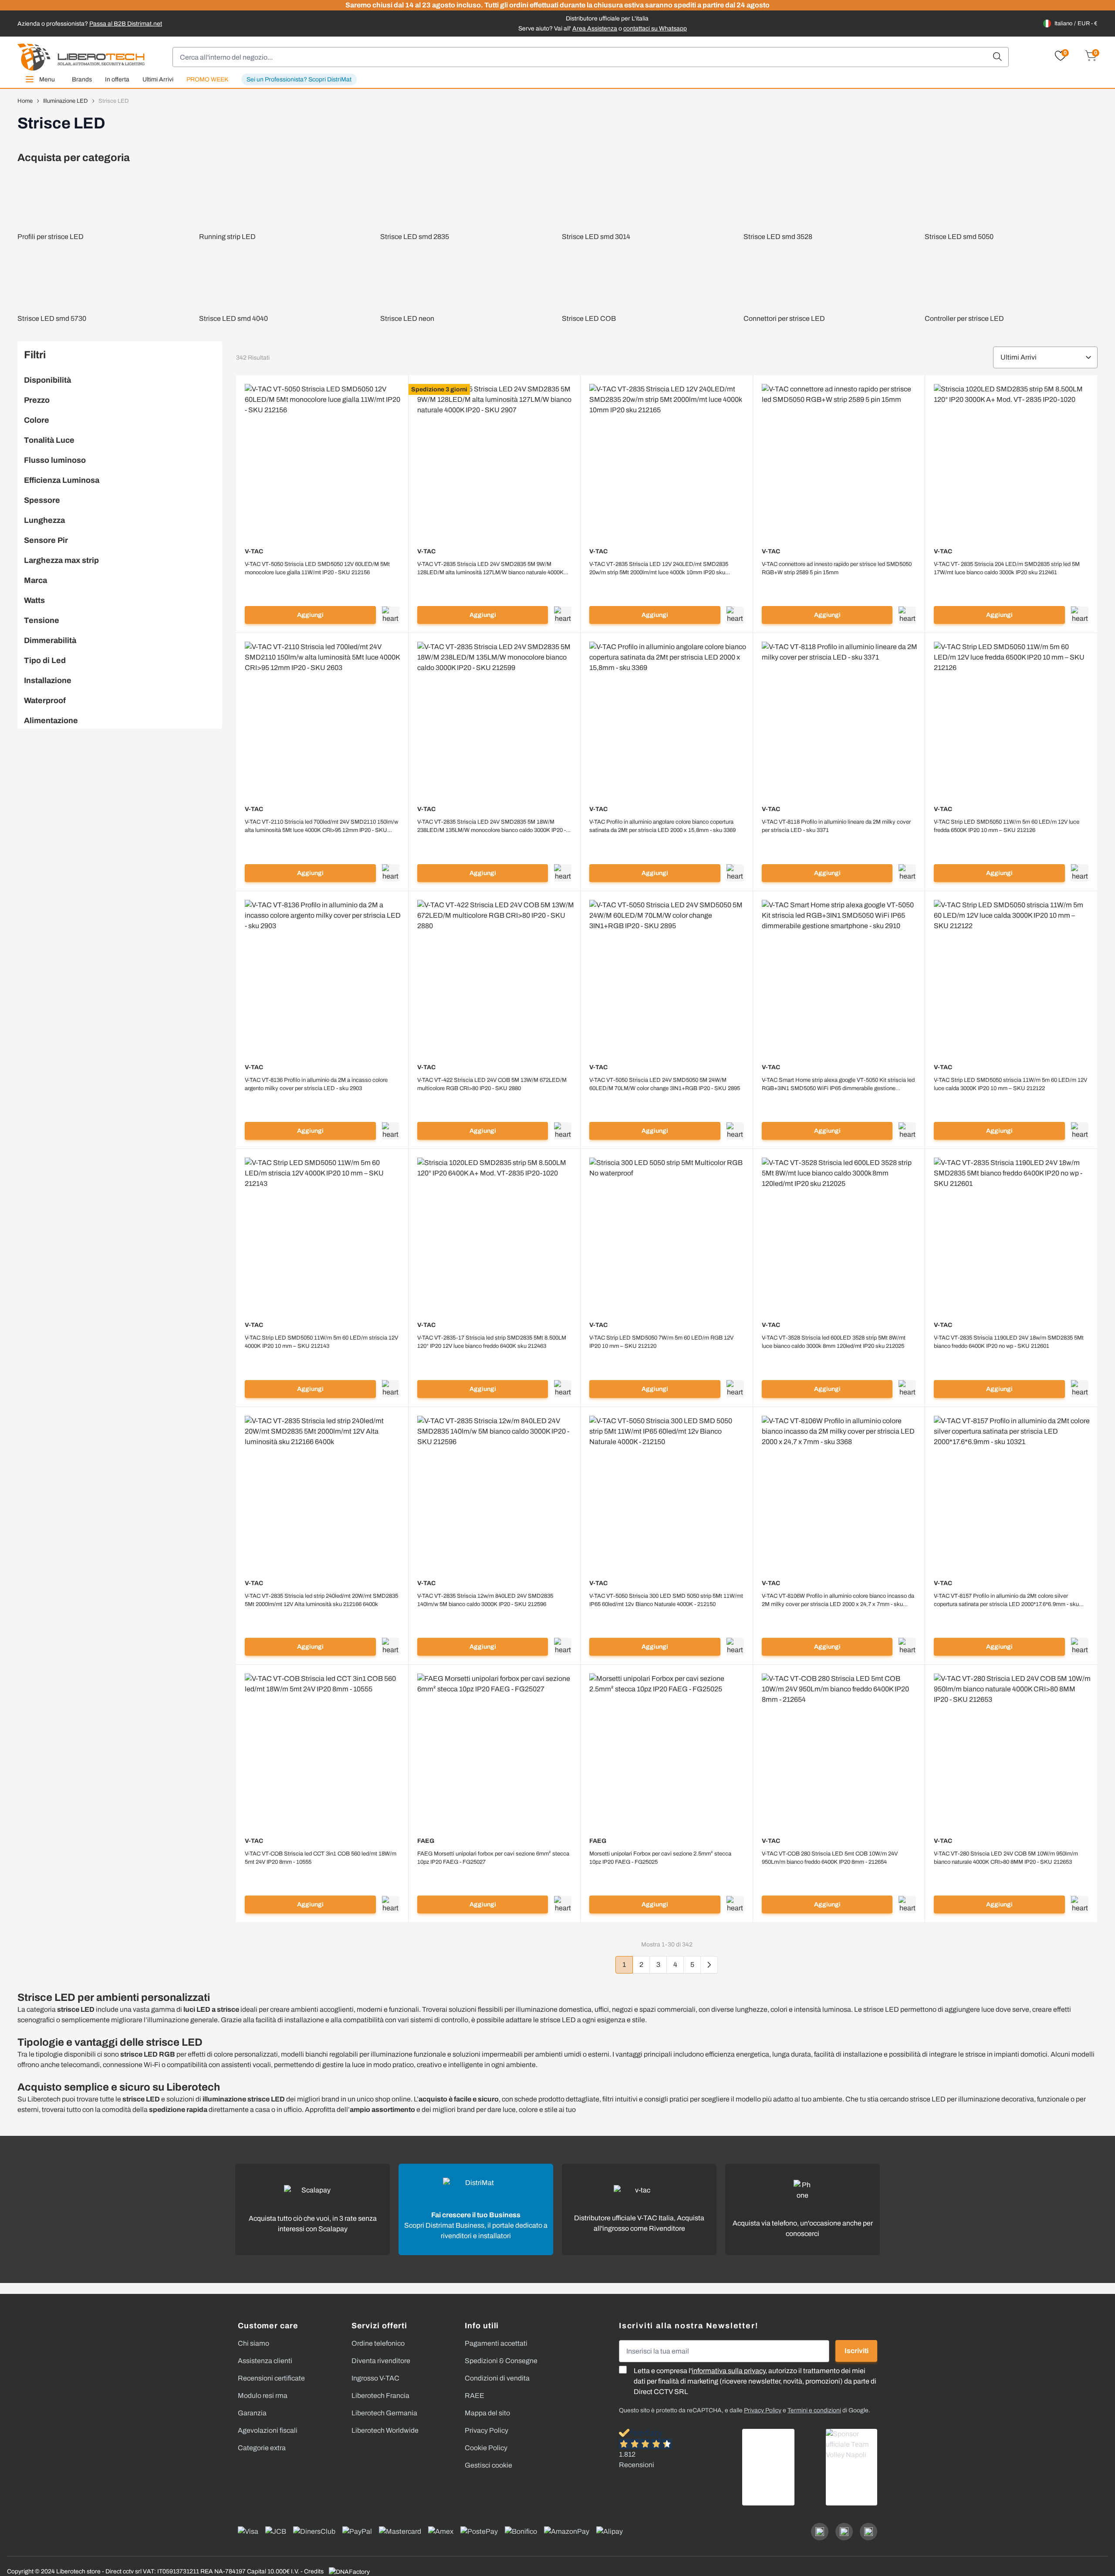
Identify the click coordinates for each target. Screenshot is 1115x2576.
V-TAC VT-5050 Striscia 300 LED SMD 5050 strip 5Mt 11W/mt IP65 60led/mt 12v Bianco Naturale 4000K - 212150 (666, 1600)
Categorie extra (262, 2448)
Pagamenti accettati (496, 2343)
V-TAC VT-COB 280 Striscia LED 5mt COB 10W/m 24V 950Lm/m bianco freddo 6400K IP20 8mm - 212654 (830, 1858)
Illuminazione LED (66, 101)
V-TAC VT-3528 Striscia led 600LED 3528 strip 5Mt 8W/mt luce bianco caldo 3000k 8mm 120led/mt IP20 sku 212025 (834, 1342)
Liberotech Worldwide (385, 2430)
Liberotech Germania (384, 2413)
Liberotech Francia (380, 2396)
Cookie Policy (486, 2448)
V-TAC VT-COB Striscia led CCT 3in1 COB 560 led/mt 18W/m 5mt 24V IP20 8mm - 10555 (321, 1858)
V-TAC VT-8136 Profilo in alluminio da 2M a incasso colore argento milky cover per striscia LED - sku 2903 (316, 1084)
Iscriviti (857, 2351)
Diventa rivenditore (381, 2361)
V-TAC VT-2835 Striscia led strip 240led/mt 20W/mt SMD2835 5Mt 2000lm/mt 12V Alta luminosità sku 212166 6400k (321, 1600)
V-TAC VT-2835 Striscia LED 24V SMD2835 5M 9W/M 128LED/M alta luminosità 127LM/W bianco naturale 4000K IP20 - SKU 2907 (490, 569)
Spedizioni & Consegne (501, 2361)
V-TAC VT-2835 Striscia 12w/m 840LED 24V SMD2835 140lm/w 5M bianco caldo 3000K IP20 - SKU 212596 (485, 1600)
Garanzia (252, 2413)
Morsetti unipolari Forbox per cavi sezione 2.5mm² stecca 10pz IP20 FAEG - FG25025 (660, 1858)
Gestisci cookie (488, 2465)
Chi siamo (253, 2343)
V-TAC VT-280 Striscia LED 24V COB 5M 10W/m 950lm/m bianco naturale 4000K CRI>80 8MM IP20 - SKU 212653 (1006, 1858)
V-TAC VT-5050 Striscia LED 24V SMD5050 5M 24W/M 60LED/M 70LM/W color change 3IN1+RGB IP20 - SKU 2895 (665, 1084)
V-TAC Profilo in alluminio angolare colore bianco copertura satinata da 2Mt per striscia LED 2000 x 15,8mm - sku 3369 (662, 826)
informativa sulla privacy (728, 2371)
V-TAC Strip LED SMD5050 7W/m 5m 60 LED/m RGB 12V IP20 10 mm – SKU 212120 (661, 1342)
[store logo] (81, 57)
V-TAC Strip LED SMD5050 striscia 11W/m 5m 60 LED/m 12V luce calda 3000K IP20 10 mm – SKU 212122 (1010, 1084)
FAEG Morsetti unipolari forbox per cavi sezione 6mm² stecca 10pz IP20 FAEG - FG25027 (493, 1858)
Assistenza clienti (265, 2361)
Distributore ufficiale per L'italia (607, 19)
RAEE (475, 2396)
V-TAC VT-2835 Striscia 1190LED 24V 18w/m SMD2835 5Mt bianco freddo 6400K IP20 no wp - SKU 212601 (1009, 1342)
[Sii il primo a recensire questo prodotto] (322, 584)
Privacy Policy (487, 2430)
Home (25, 101)
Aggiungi (310, 615)
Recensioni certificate (271, 2378)
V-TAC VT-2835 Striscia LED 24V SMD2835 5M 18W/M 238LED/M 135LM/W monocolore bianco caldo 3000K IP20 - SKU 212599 (492, 827)
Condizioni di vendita (497, 2378)
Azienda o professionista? (90, 24)
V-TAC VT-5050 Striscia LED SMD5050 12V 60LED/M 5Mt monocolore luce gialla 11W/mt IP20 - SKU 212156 (317, 568)
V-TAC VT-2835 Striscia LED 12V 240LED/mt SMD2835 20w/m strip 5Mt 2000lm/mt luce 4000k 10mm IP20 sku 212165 (659, 569)
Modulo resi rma (263, 2396)
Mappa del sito (487, 2413)
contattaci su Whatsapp (655, 29)
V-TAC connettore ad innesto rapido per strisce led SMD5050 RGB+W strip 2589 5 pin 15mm (837, 568)
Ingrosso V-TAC (375, 2378)
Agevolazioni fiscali (268, 2430)
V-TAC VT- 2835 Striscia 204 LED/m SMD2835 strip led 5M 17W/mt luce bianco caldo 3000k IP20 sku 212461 (1007, 568)
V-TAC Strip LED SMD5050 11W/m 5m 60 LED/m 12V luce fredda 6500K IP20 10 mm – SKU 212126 (1007, 826)
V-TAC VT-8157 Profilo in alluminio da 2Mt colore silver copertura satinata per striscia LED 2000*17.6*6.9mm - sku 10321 (1006, 1601)
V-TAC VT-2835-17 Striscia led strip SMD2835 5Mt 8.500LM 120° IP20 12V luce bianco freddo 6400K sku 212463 (492, 1342)
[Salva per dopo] (391, 615)
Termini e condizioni (814, 2410)
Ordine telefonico (378, 2343)
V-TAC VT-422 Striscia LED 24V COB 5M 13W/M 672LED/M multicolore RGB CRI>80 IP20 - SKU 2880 (492, 1084)
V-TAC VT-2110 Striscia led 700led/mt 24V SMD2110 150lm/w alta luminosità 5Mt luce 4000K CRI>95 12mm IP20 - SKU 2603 (321, 827)
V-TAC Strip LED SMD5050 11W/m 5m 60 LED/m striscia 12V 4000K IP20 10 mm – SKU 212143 (321, 1342)
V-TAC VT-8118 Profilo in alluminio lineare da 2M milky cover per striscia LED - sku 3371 (836, 826)
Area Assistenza (595, 29)
